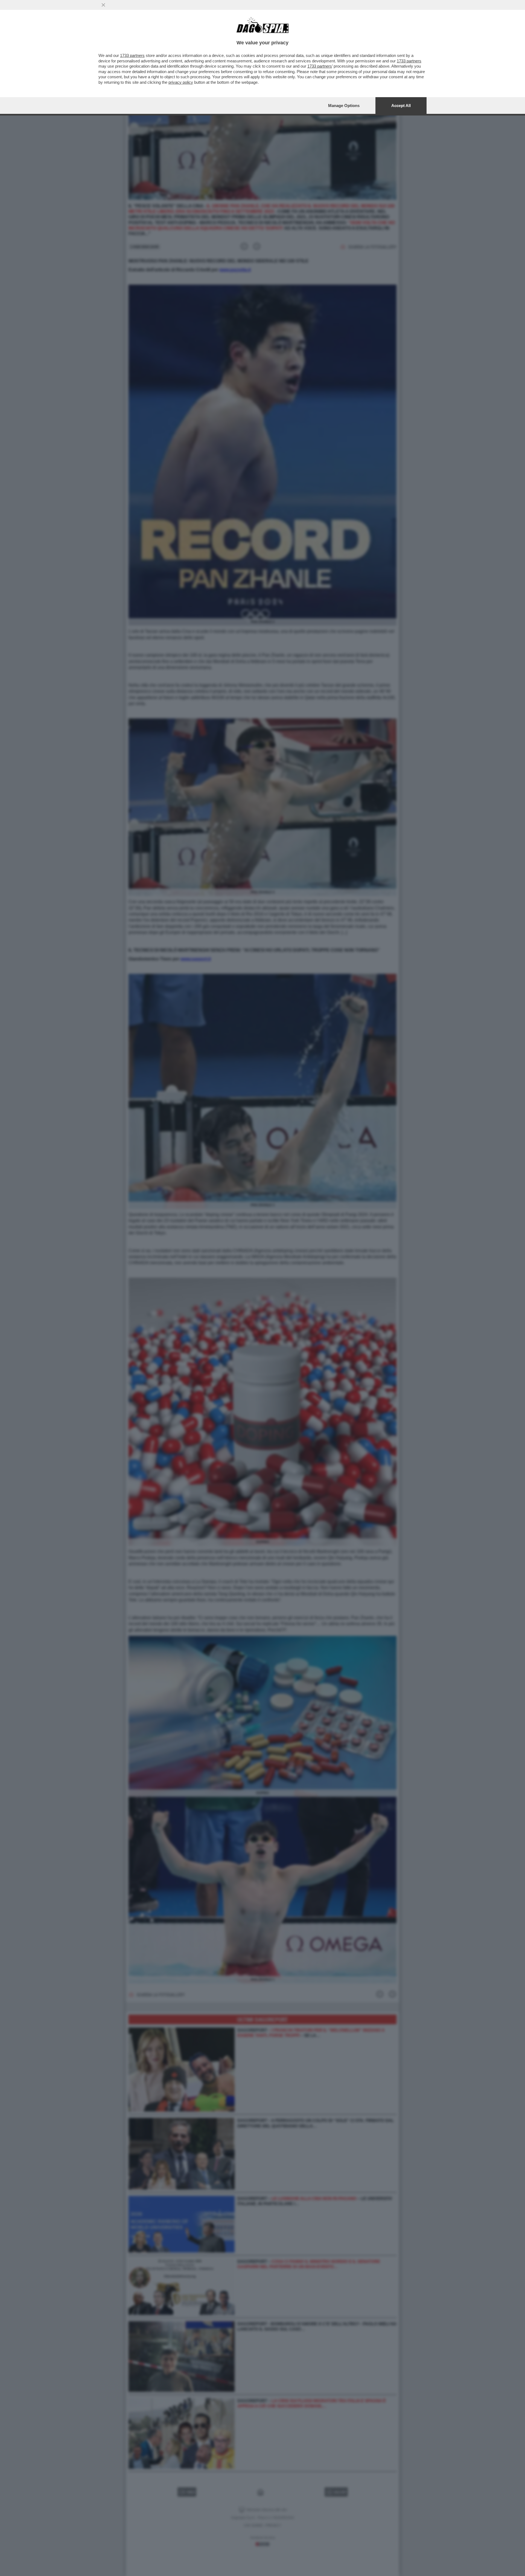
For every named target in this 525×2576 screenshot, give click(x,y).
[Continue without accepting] (103, 5)
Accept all (401, 106)
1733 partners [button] (132, 55)
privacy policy (181, 82)
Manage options (344, 106)
